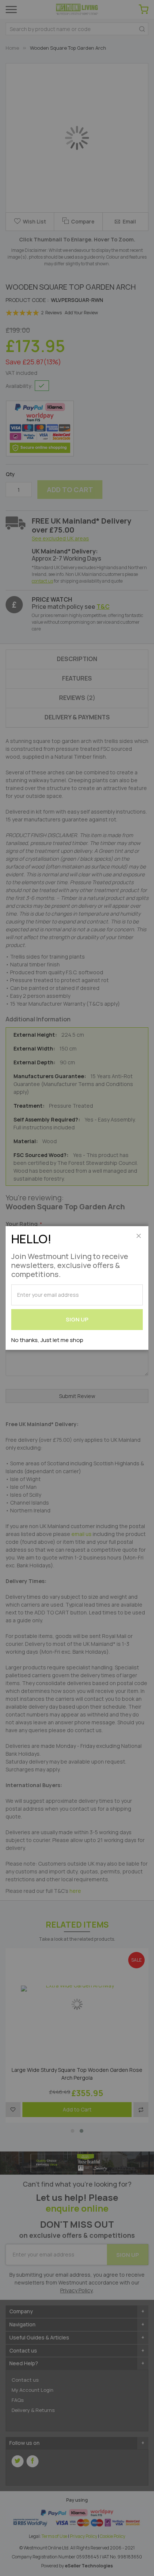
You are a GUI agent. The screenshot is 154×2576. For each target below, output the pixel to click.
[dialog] (77, 1288)
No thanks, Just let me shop (47, 1340)
